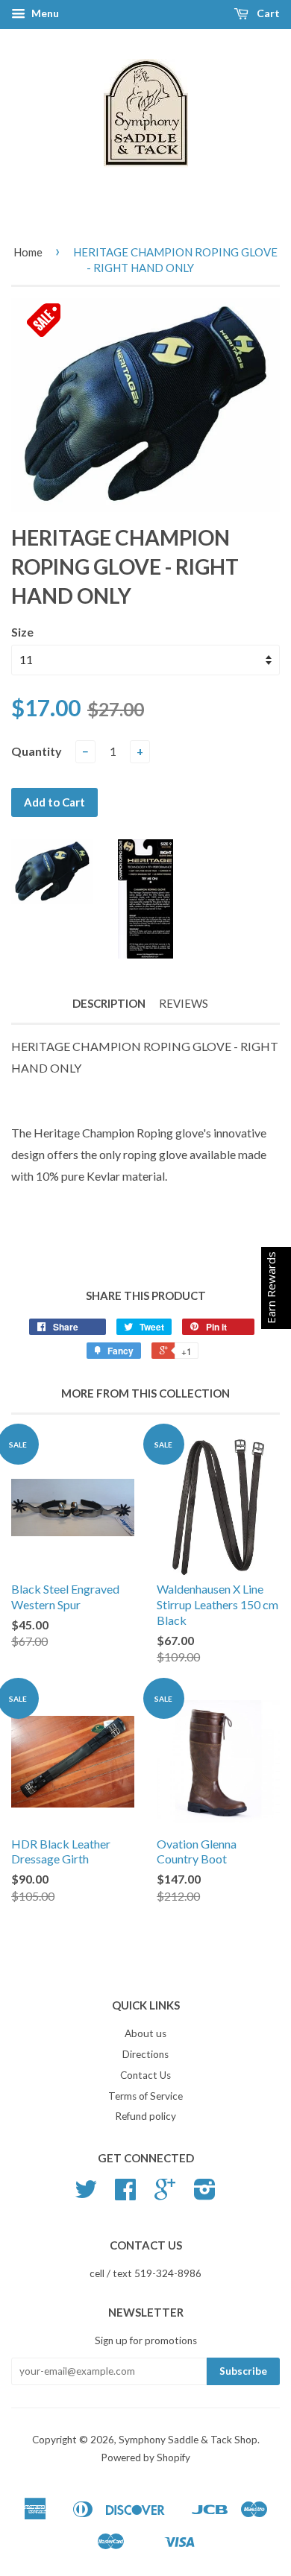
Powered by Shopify (145, 2457)
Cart (267, 13)
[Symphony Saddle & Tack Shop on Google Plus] (165, 2194)
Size (22, 632)
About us (145, 2033)
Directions (145, 2054)
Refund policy (145, 2116)
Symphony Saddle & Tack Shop (188, 2440)
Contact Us (145, 2075)
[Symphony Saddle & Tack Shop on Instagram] (205, 2194)
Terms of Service (145, 2096)
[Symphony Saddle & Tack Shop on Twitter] (86, 2194)
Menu (44, 13)
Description (109, 1003)
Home (28, 252)
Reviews (184, 1003)
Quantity (37, 751)
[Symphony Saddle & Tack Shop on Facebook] (125, 2194)
